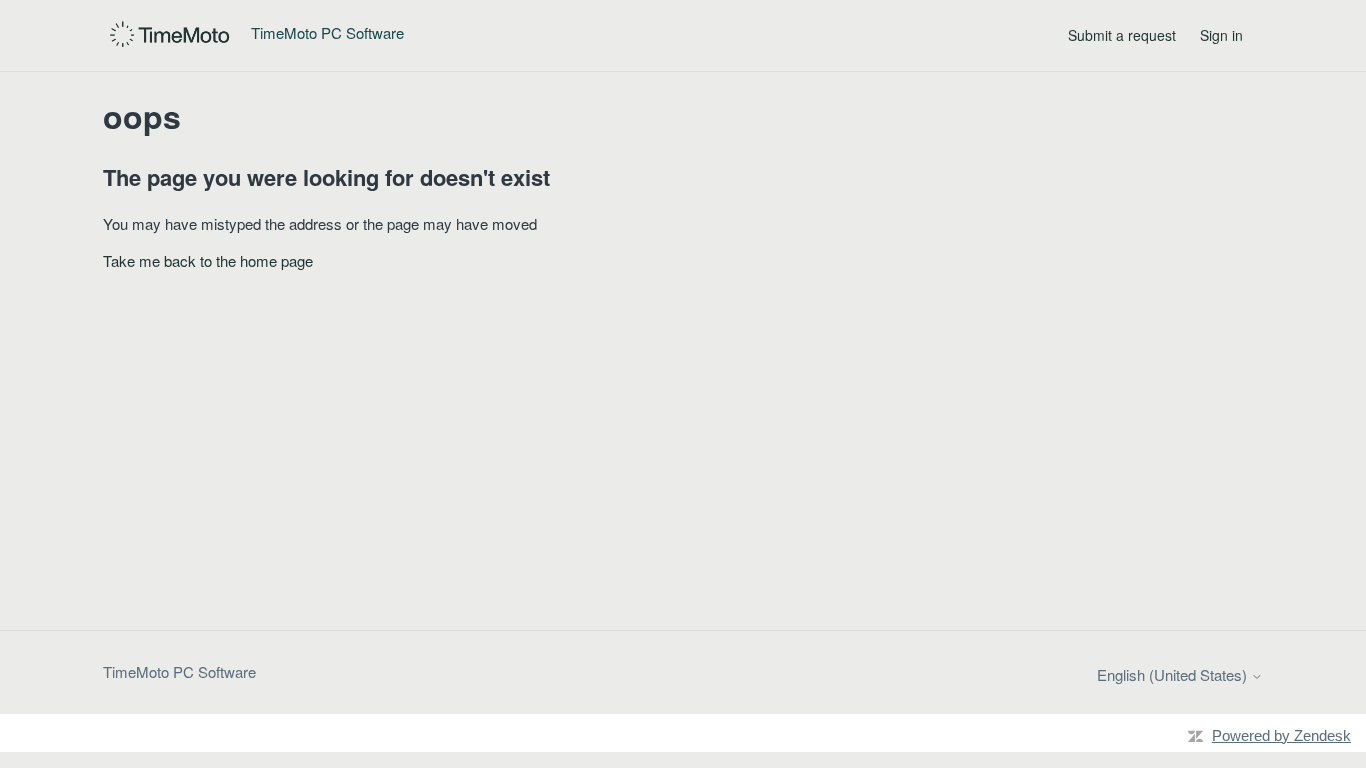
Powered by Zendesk (1281, 735)
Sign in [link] (1221, 35)
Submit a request (1122, 35)
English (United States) (1174, 674)
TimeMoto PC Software (179, 671)
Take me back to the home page (208, 260)
